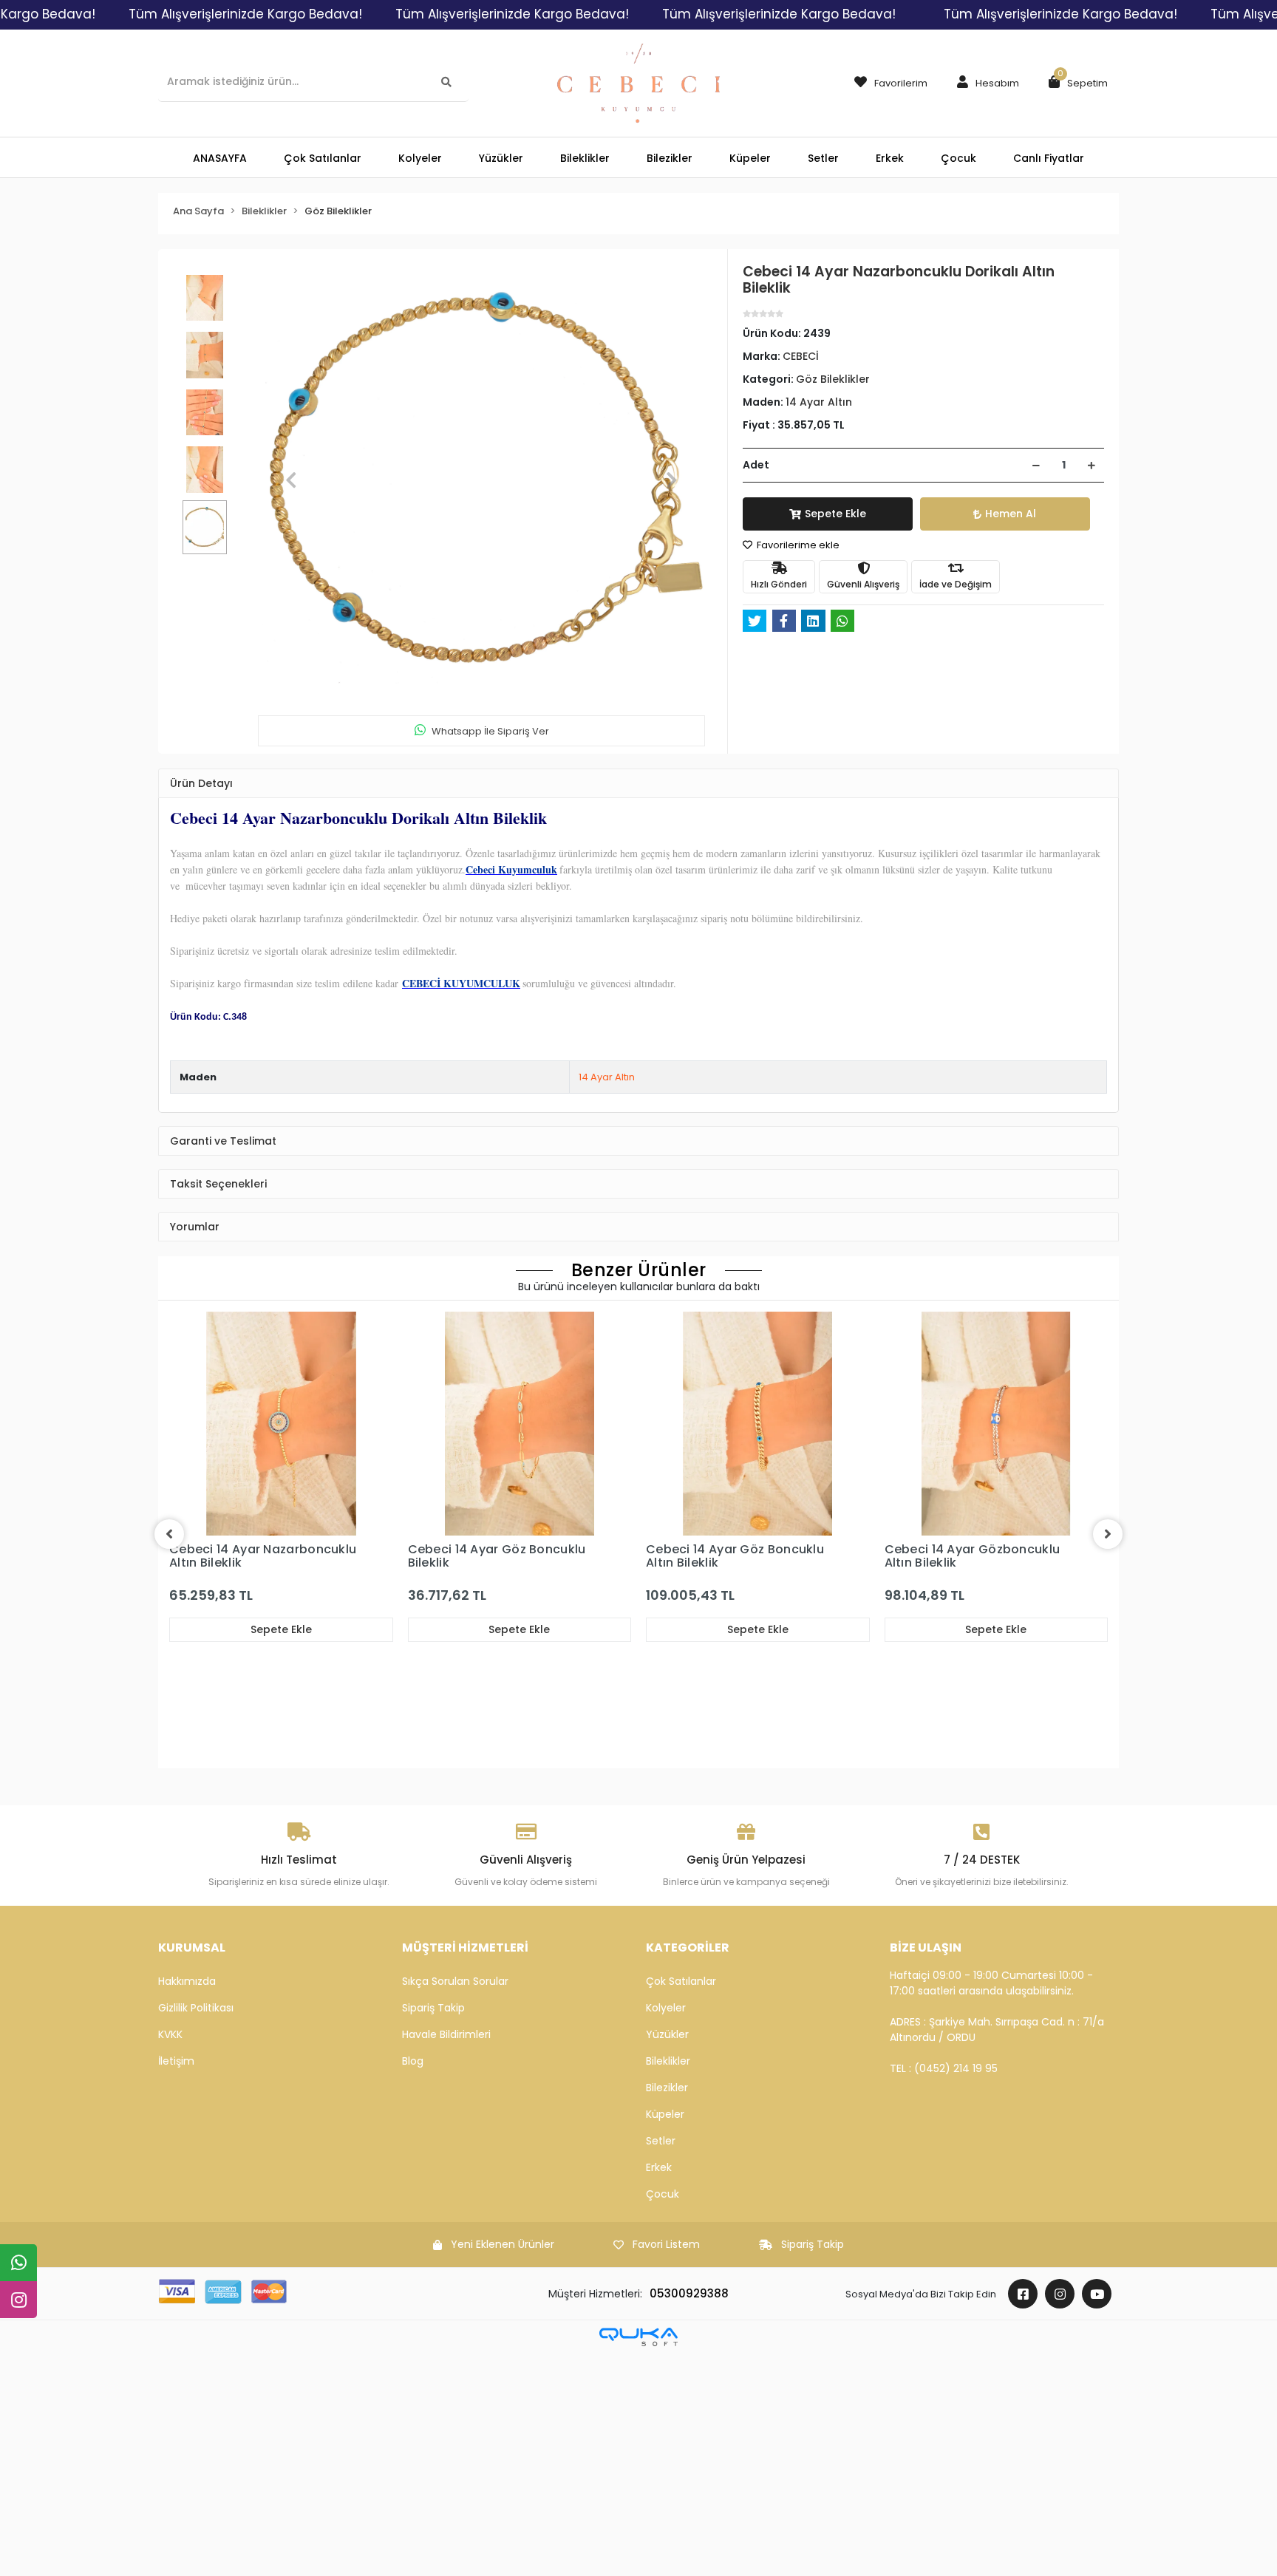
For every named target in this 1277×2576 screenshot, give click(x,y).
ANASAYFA (220, 158)
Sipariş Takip (433, 2008)
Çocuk (663, 2194)
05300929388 (689, 2293)
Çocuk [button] (958, 158)
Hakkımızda (187, 1981)
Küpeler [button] (750, 158)
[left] (169, 1534)
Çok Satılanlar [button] (323, 158)
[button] (984, 84)
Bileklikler (668, 2061)
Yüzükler (667, 2034)
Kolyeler (666, 2008)
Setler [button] (823, 158)
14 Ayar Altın (607, 1077)
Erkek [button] (890, 158)
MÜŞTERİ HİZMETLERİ (465, 1948)
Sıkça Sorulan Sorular (455, 1981)
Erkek (659, 2167)
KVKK (170, 2034)
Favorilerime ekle (797, 545)
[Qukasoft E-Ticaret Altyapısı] (638, 2337)
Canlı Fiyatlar (1049, 158)
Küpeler (665, 2114)
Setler (661, 2141)
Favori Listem (666, 2244)
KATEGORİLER (688, 1948)
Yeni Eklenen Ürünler (503, 2244)
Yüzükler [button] (501, 158)
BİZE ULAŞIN (926, 1948)
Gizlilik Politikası (196, 2008)
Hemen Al (1011, 514)
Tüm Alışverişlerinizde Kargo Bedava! (245, 14)
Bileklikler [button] (585, 158)
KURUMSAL (192, 1948)
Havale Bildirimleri (446, 2034)
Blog (413, 2061)
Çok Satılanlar (681, 1981)
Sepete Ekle (835, 514)
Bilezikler (667, 2088)
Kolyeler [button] (420, 158)
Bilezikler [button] (670, 158)
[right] (1108, 1534)
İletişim (176, 2061)
